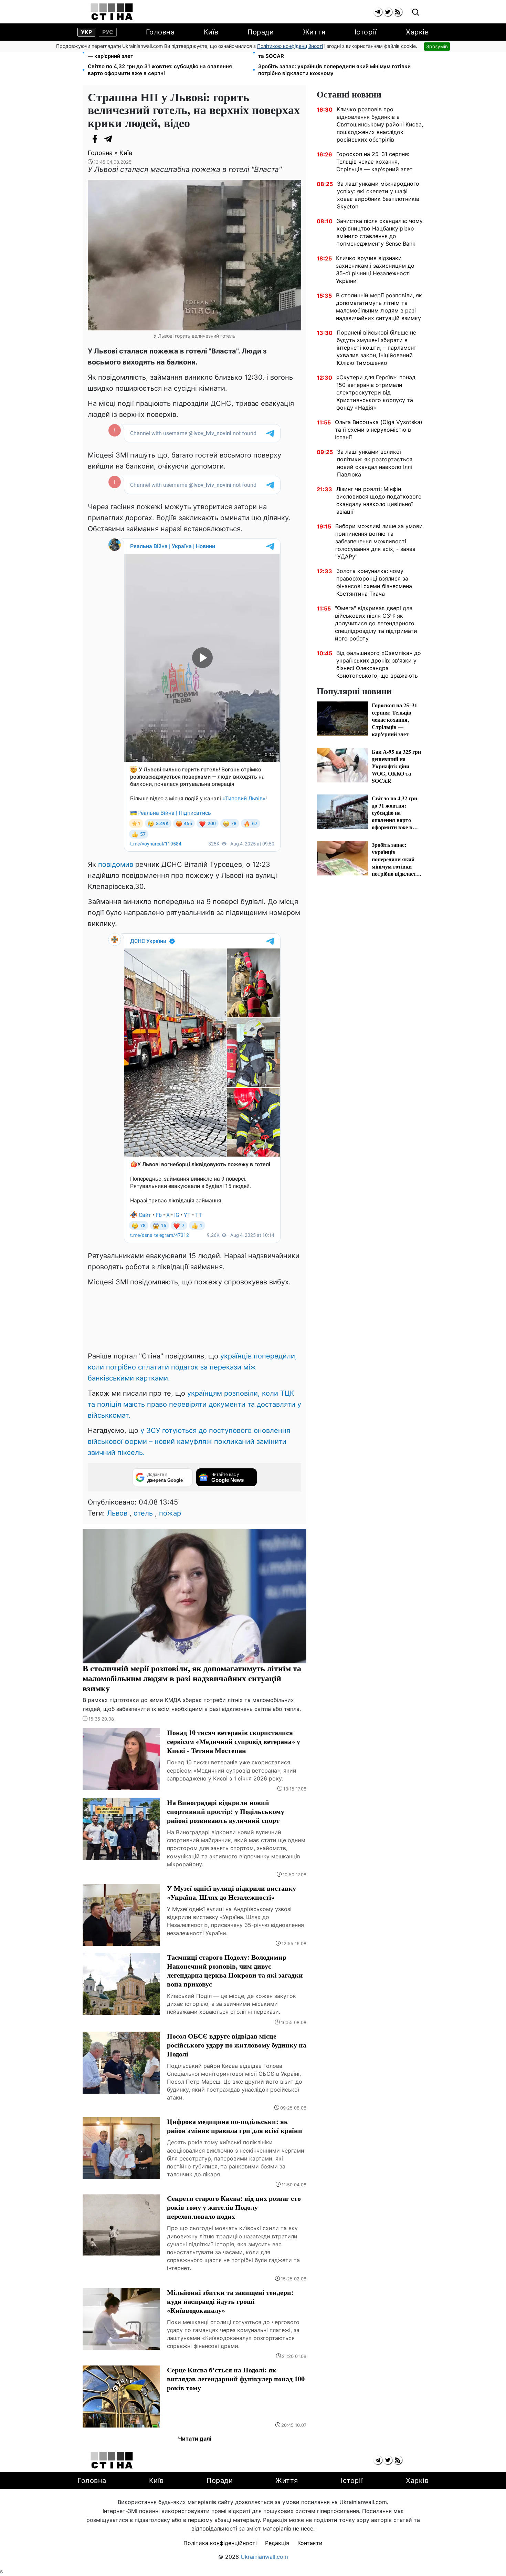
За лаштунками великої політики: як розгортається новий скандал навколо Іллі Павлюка (375, 463)
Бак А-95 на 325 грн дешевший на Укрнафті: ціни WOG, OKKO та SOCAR (338, 53)
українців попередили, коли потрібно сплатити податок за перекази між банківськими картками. (192, 1367)
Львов (117, 1513)
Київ (211, 32)
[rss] (398, 12)
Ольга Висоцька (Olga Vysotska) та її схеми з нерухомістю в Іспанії (379, 430)
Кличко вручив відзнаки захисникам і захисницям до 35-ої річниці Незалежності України (375, 269)
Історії (366, 32)
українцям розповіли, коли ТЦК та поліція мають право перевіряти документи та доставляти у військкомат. (194, 1404)
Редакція (277, 2543)
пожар (170, 1513)
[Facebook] (95, 139)
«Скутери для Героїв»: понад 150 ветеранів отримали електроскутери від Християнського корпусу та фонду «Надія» (376, 392)
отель (143, 1513)
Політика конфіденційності (220, 2543)
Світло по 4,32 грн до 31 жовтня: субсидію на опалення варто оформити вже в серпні (160, 70)
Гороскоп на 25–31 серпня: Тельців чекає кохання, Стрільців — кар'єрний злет (167, 53)
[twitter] (388, 12)
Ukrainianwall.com (264, 2557)
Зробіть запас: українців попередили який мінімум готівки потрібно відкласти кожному (334, 70)
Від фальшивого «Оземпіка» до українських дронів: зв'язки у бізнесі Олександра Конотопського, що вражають (379, 664)
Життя (314, 32)
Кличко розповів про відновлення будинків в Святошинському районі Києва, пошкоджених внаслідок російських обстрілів (380, 124)
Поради (261, 32)
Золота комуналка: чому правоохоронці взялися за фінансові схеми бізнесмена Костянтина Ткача (374, 582)
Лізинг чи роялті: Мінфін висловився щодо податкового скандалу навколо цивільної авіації (379, 500)
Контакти (310, 2543)
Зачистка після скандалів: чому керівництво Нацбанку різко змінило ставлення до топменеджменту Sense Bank (380, 232)
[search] (416, 13)
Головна (160, 32)
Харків (417, 32)
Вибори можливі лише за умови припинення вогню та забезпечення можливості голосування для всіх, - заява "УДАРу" (379, 541)
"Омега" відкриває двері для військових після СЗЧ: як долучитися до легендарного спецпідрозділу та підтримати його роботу (376, 623)
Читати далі (195, 2439)
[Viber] (122, 139)
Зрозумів (437, 46)
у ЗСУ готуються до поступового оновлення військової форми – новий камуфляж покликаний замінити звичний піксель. (189, 1441)
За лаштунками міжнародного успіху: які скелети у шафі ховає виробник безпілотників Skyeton (378, 195)
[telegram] (378, 12)
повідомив (116, 864)
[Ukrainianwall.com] (112, 12)
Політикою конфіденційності (290, 46)
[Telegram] (108, 139)
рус (108, 32)
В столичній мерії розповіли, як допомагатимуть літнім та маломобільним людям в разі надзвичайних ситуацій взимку (379, 307)
